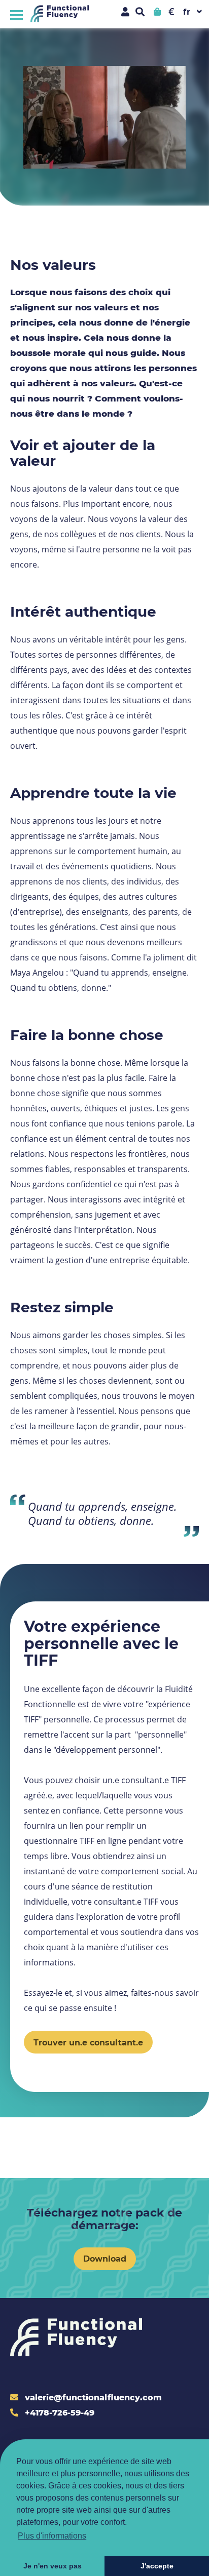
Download (105, 2258)
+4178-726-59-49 (58, 2412)
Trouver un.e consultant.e (88, 2042)
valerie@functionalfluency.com (92, 2397)
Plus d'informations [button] (52, 2536)
